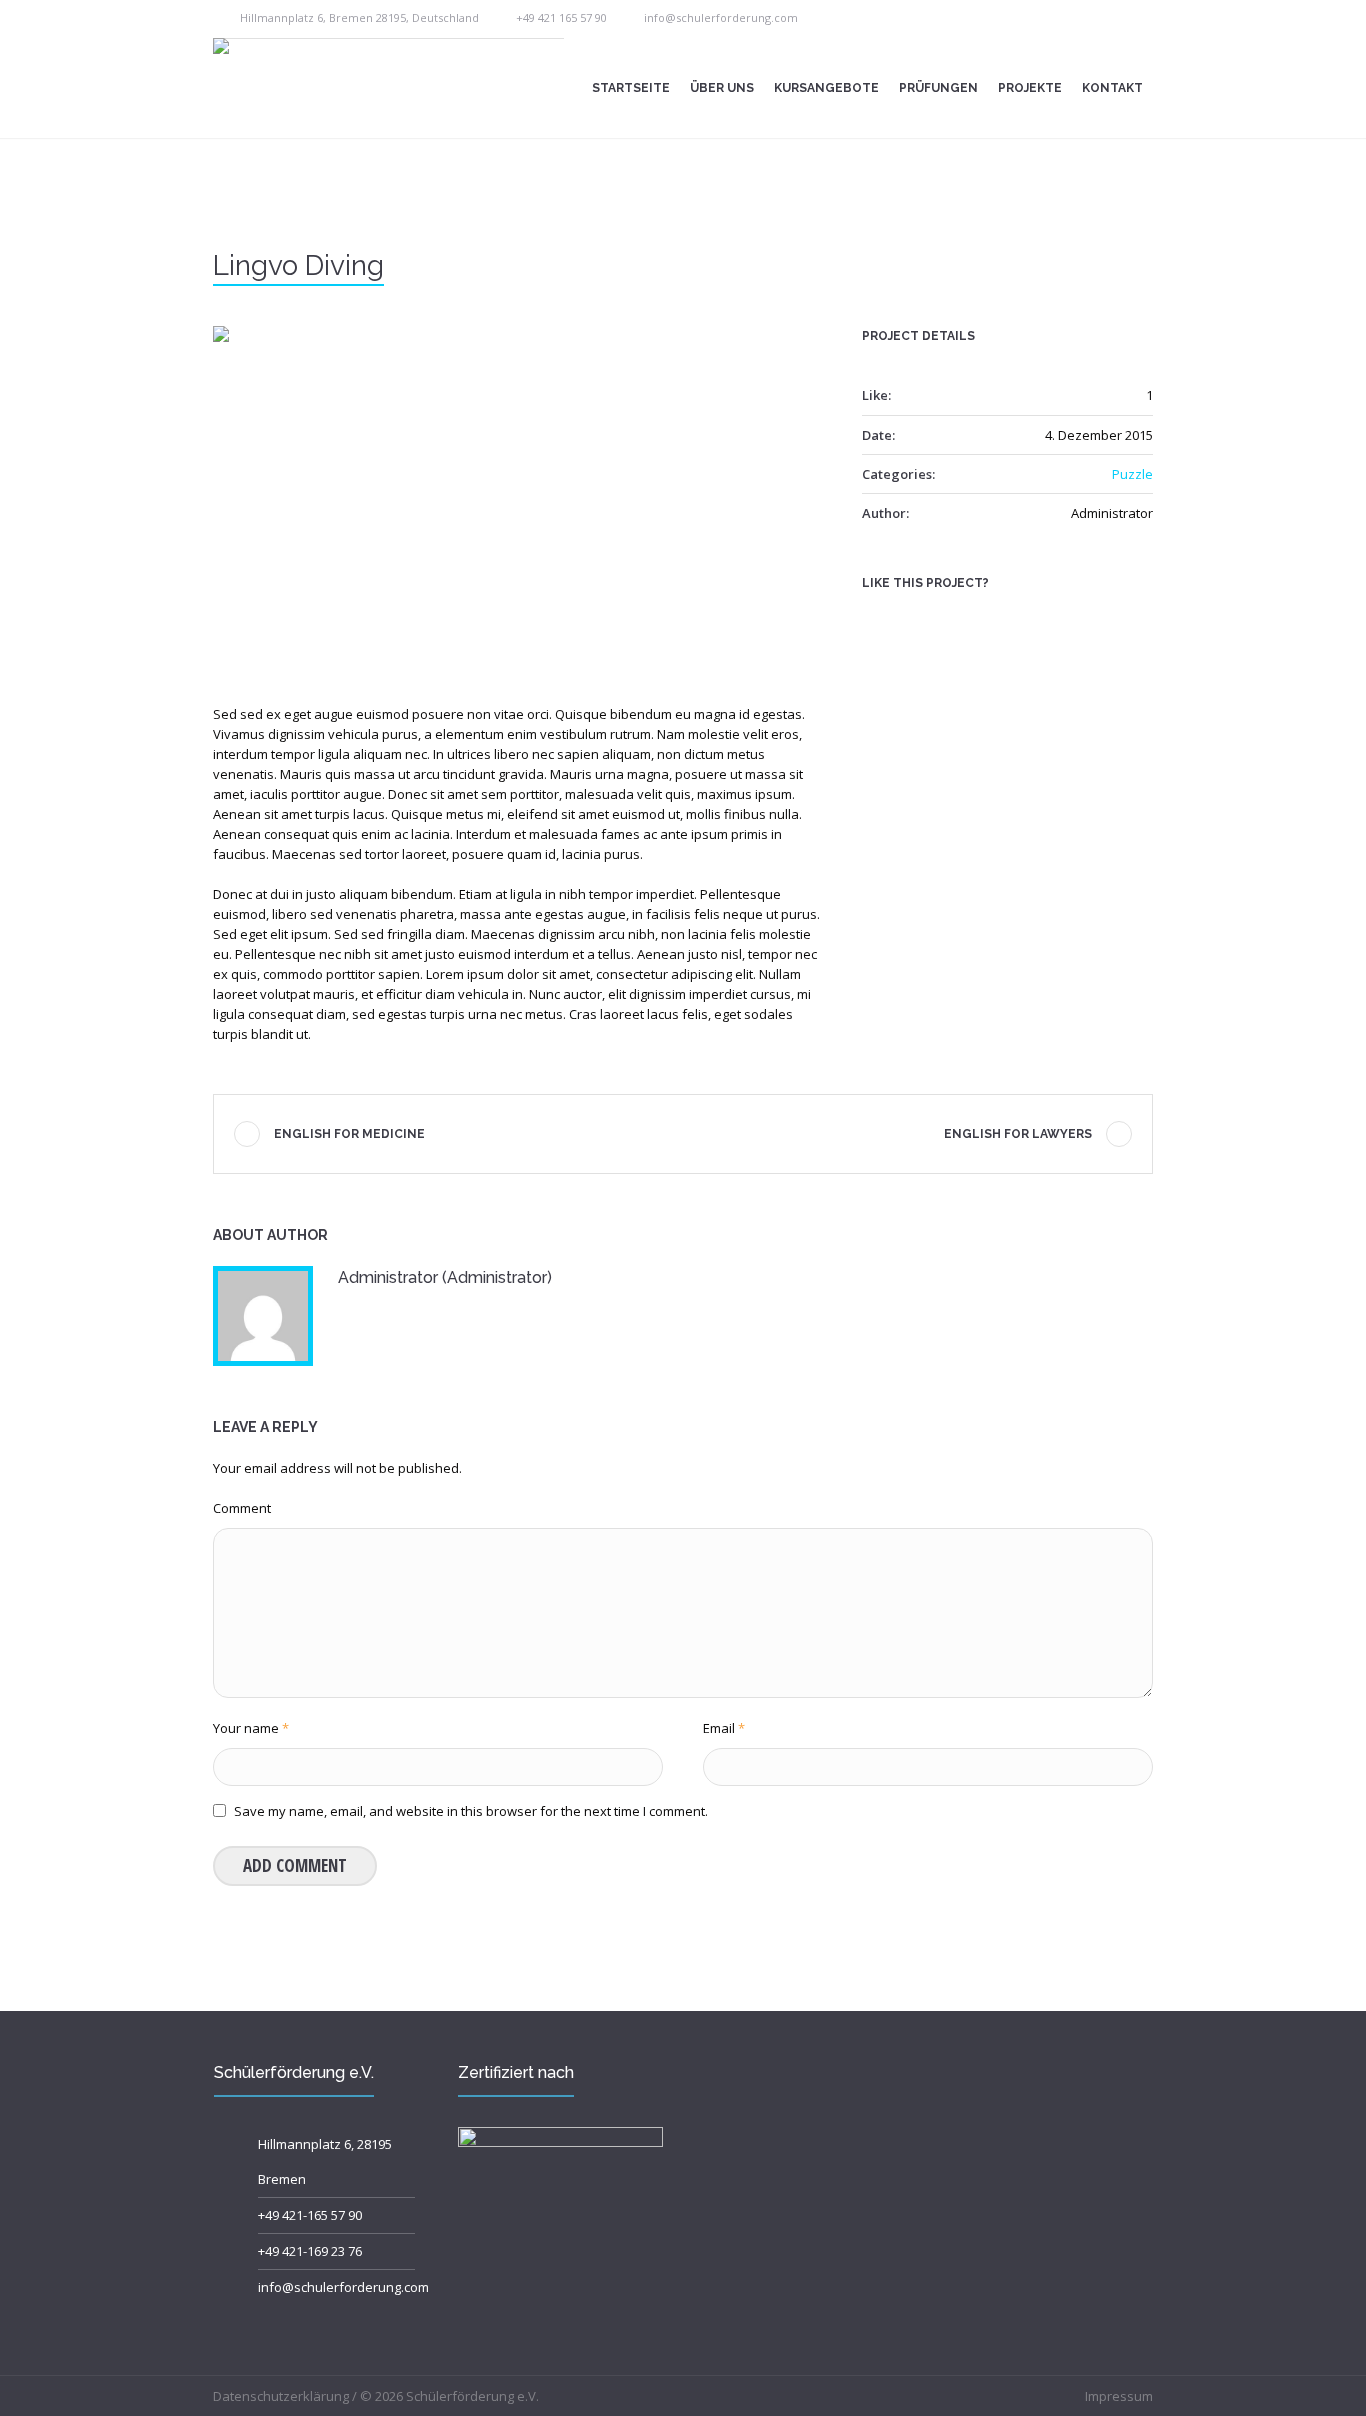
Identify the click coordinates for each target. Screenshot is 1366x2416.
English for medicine (349, 1134)
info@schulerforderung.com (721, 17)
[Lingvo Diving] (517, 497)
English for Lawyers (1018, 1134)
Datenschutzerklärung (281, 2396)
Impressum (1119, 2396)
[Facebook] (875, 618)
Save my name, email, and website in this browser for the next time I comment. (471, 1811)
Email (724, 1728)
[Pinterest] (937, 618)
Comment (242, 1508)
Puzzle (1132, 474)
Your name (251, 1728)
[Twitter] (906, 618)
